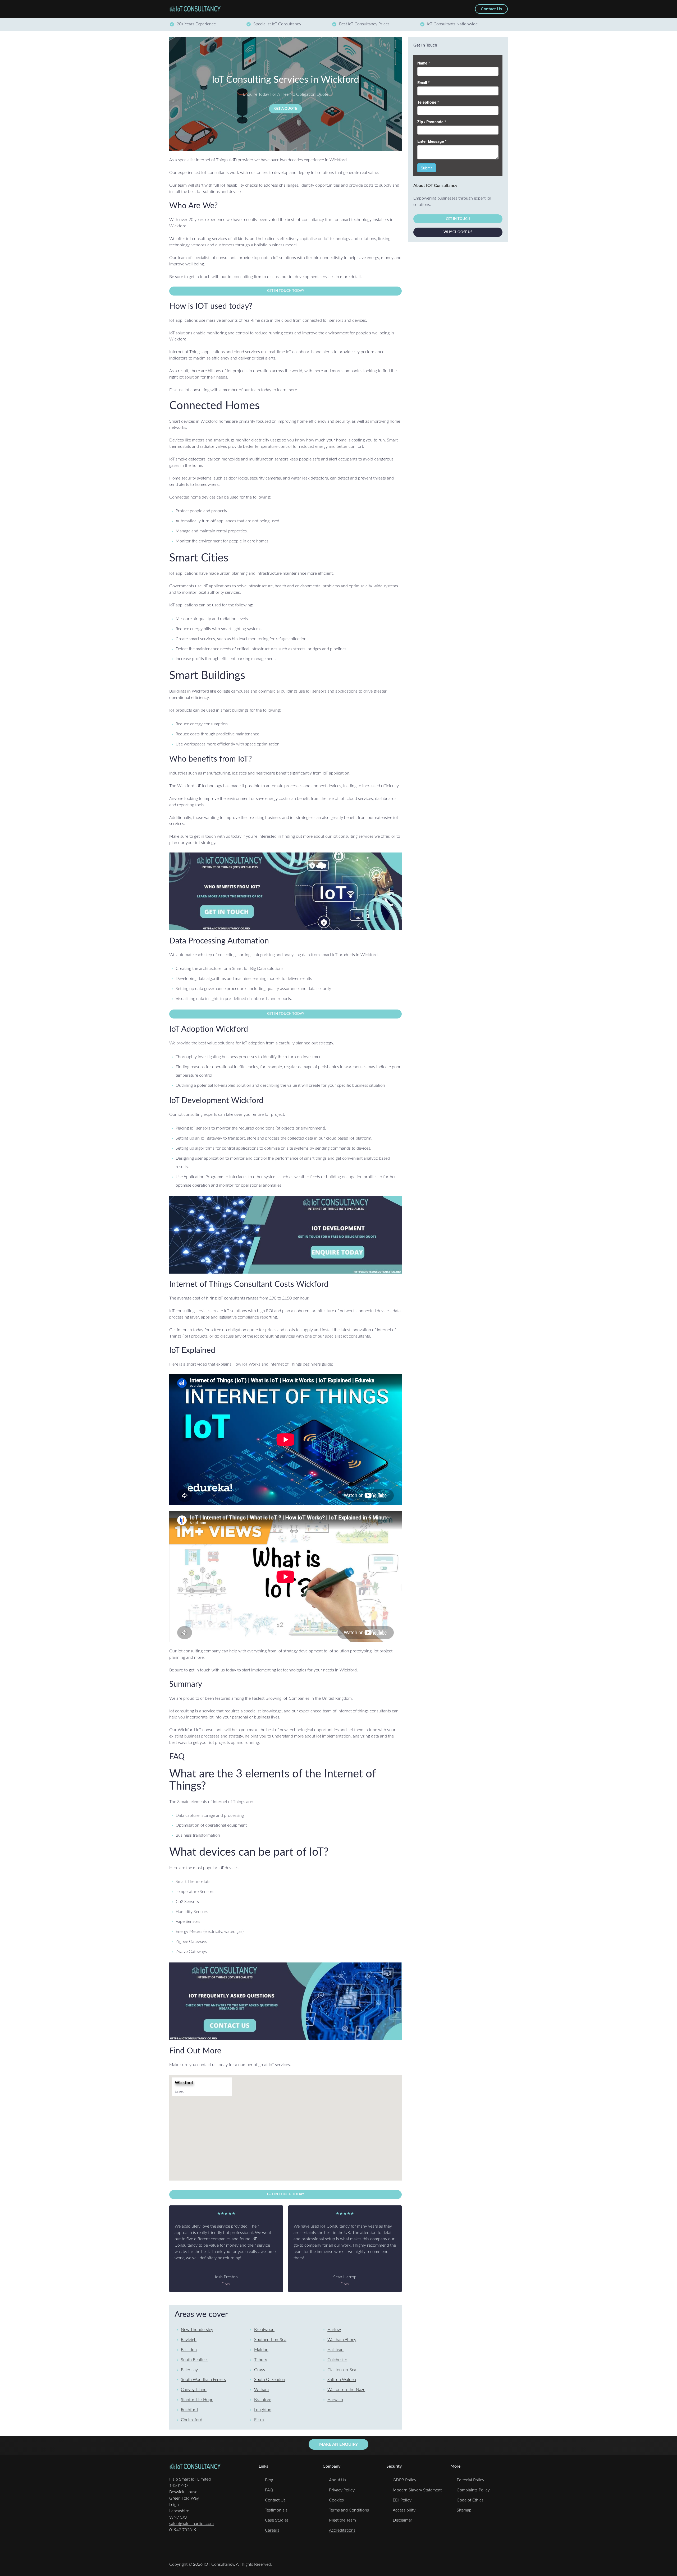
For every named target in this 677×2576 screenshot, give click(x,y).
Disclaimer (402, 2520)
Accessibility (404, 2510)
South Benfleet (194, 2360)
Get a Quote (286, 109)
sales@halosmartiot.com (191, 2524)
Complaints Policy (473, 2490)
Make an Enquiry (338, 2444)
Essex (259, 2420)
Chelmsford (192, 2420)
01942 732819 (183, 2530)
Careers (272, 2530)
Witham (261, 2390)
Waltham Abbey (342, 2340)
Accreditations (342, 2530)
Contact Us (275, 2500)
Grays (260, 2370)
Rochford (189, 2410)
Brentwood (264, 2330)
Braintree (263, 2400)
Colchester (337, 2360)
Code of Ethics (470, 2500)
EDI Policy (402, 2500)
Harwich (335, 2400)
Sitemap (464, 2510)
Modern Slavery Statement (417, 2490)
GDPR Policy (404, 2480)
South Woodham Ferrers (203, 2380)
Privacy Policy (342, 2490)
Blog (269, 2480)
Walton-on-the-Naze (346, 2390)
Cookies (336, 2500)
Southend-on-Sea (270, 2340)
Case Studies (277, 2520)
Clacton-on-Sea (342, 2370)
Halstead (335, 2350)
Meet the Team (342, 2520)
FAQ (269, 2490)
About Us (338, 2480)
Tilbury (261, 2360)
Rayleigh (189, 2340)
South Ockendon (270, 2380)
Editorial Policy (470, 2480)
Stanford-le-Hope (197, 2400)
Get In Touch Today (286, 291)
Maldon (261, 2350)
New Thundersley (197, 2330)
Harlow (334, 2330)
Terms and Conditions (349, 2510)
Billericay (189, 2370)
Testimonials (276, 2510)
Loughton (263, 2410)
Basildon (189, 2350)
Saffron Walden (342, 2380)
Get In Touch (458, 219)
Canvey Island (194, 2390)
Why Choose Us (458, 232)
